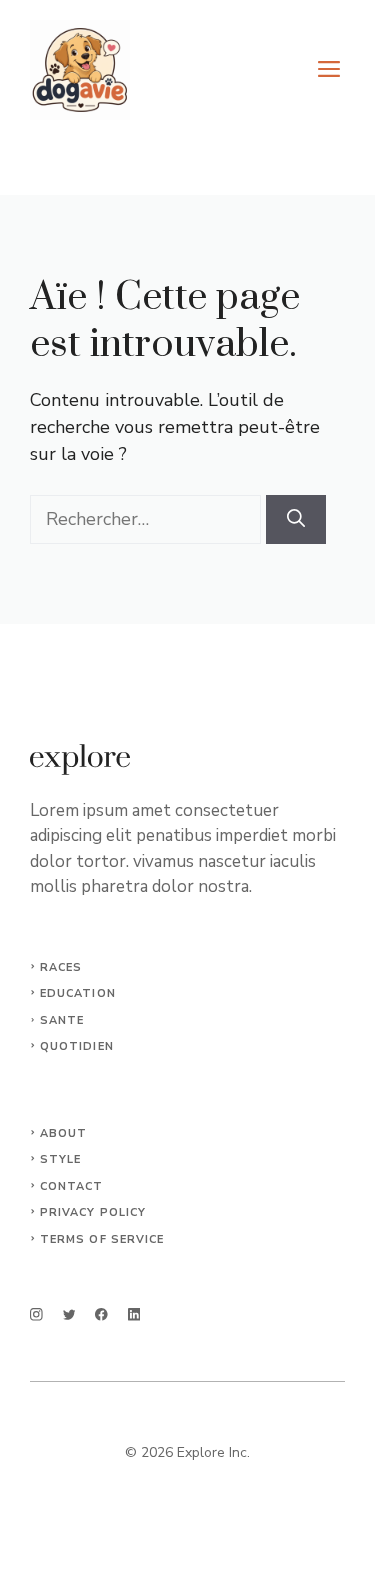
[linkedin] (134, 1314)
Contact (72, 1186)
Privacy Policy (93, 1212)
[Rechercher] (296, 519)
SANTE (62, 1020)
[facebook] (101, 1314)
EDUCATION (78, 993)
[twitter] (69, 1314)
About (64, 1133)
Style (61, 1159)
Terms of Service (102, 1239)
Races (61, 967)
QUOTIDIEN (77, 1046)
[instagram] (36, 1314)
